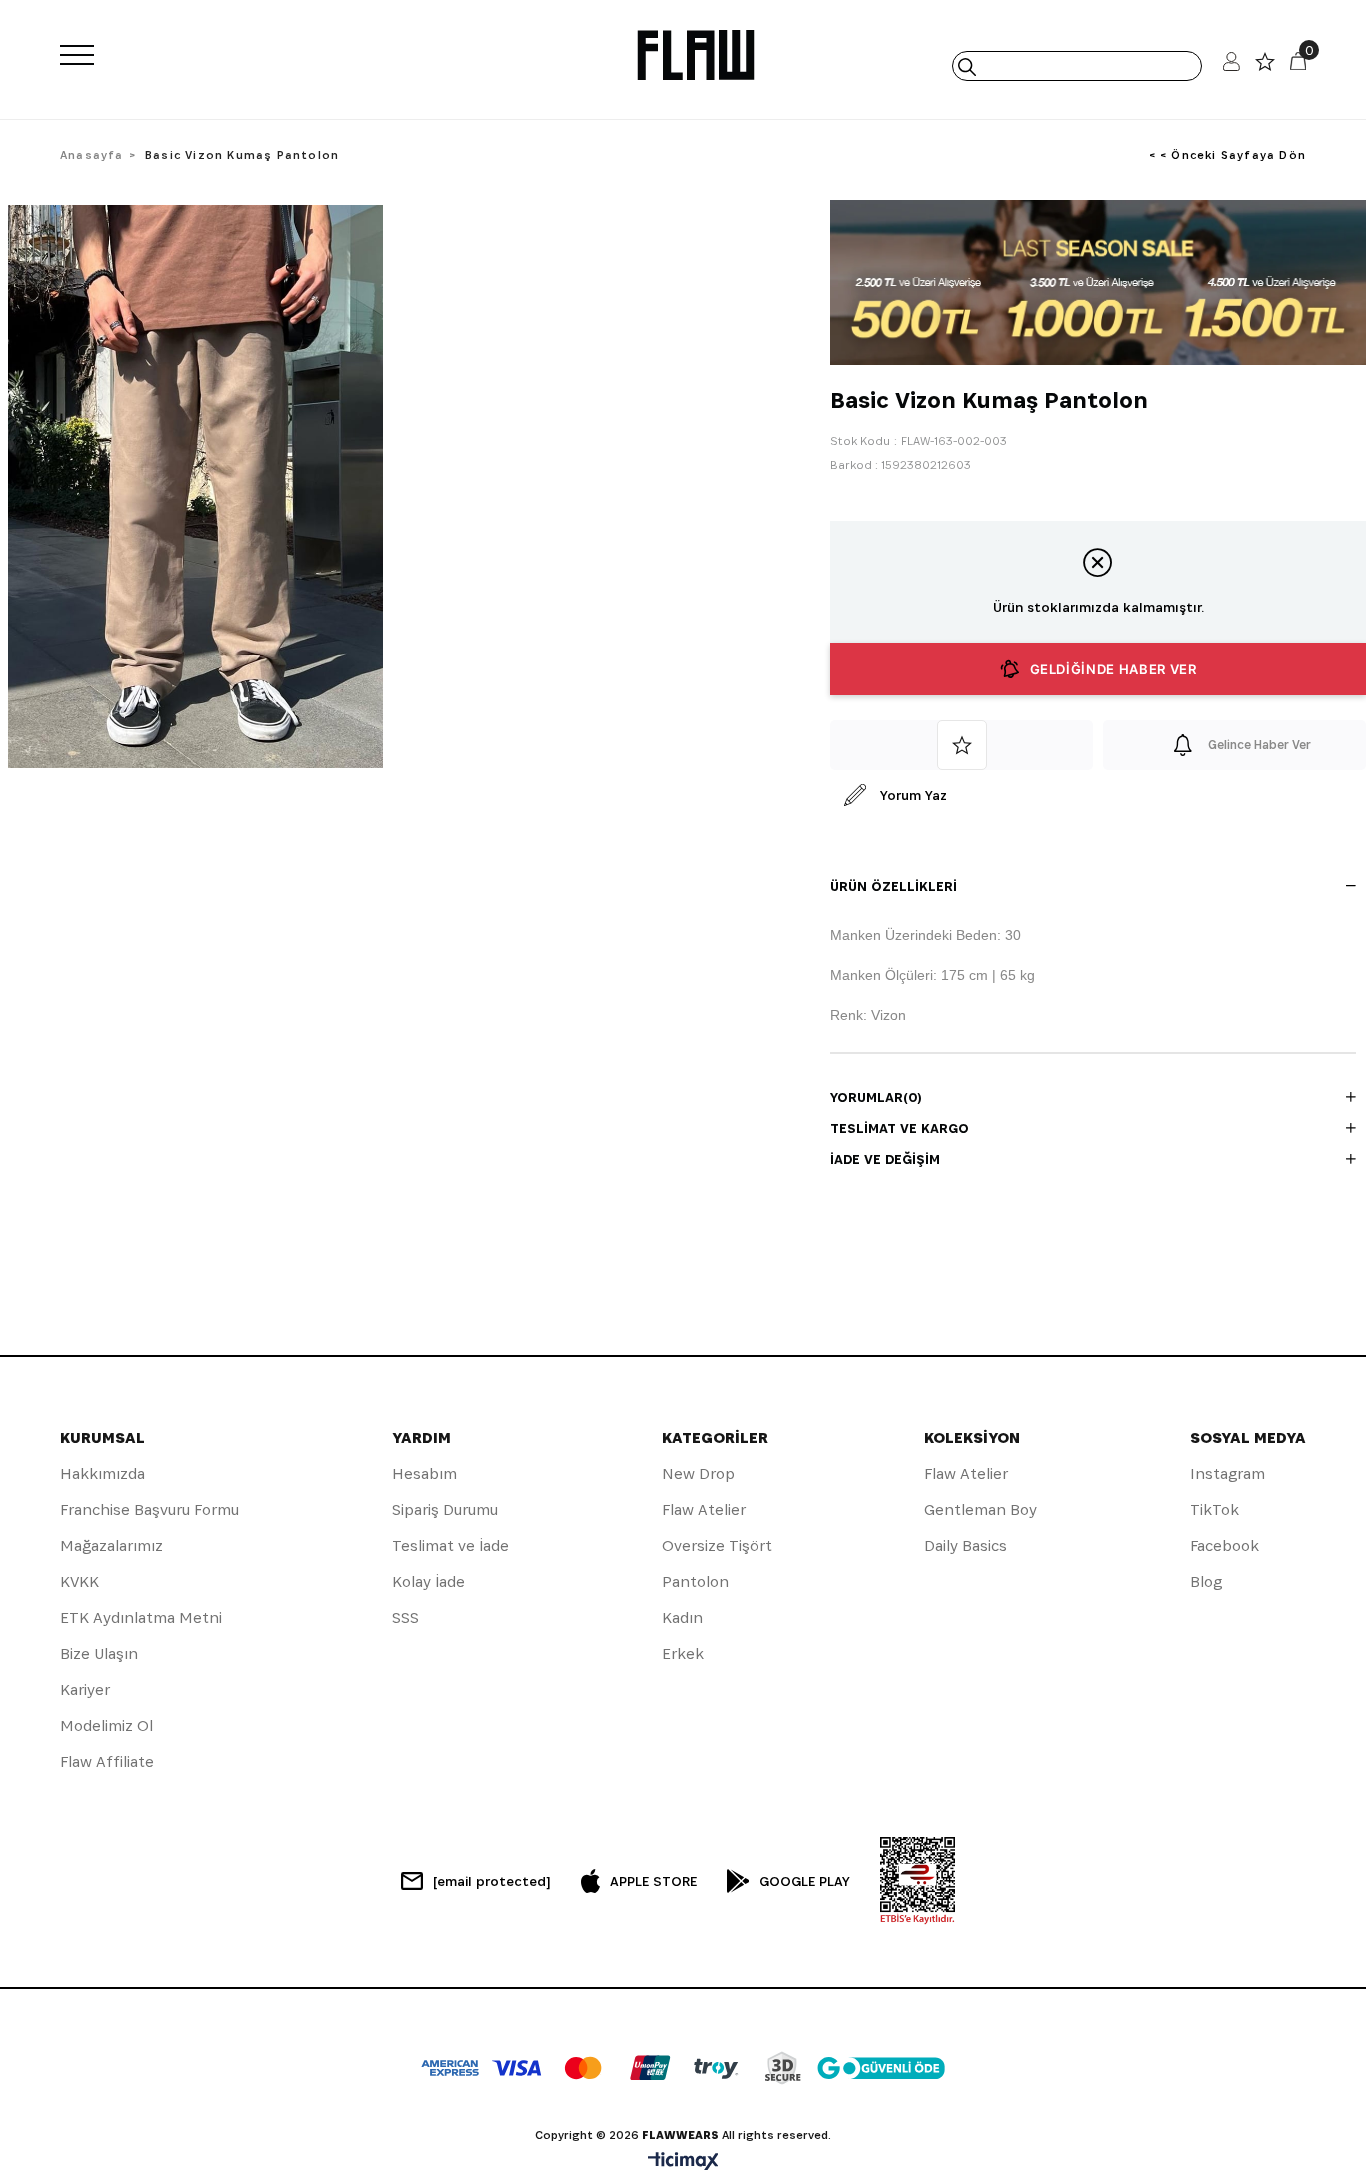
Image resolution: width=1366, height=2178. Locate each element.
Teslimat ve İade (450, 1545)
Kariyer (85, 1689)
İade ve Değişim (885, 1159)
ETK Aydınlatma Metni (141, 1617)
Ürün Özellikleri (893, 886)
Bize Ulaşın (99, 1653)
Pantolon (695, 1581)
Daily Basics (965, 1545)
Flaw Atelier (704, 1509)
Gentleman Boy (980, 1509)
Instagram (1227, 1473)
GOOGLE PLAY (804, 1881)
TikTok (1214, 1509)
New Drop (698, 1473)
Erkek (683, 1653)
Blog (1206, 1581)
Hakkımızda (102, 1473)
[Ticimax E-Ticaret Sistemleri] (683, 2162)
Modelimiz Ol (106, 1725)
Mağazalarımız (111, 1545)
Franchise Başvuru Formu (149, 1509)
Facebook (1224, 1545)
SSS (405, 1617)
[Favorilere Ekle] (961, 745)
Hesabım (424, 1473)
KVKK (79, 1581)
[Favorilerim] (1265, 66)
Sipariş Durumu (445, 1509)
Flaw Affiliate (107, 1761)
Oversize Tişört (717, 1545)
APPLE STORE (653, 1881)
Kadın (682, 1617)
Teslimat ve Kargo (899, 1128)
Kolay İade (428, 1581)
